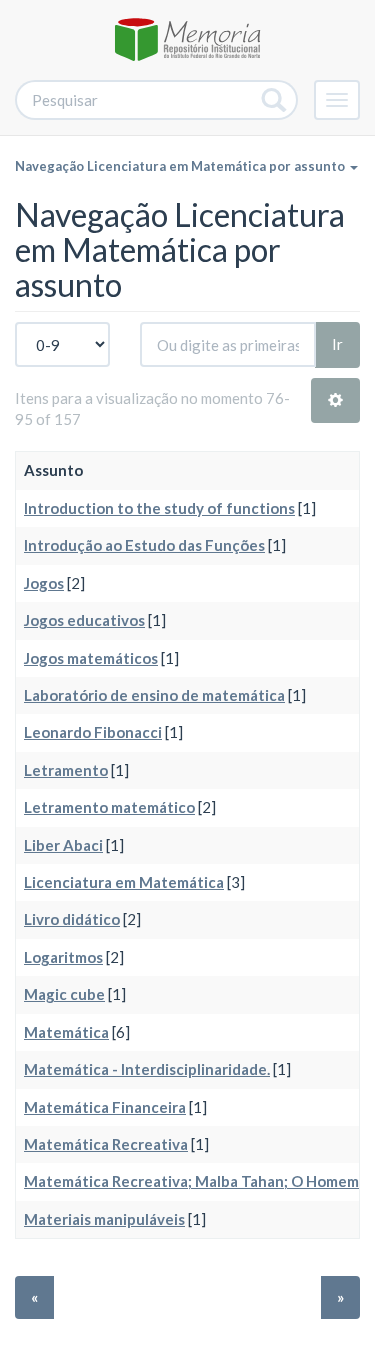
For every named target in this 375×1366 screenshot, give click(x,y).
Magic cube (64, 994)
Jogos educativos (84, 620)
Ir (337, 344)
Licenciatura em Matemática (124, 882)
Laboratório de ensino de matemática (154, 695)
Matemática (66, 1032)
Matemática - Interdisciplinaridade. (147, 1069)
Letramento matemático (109, 807)
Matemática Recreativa (106, 1144)
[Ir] (274, 100)
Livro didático (72, 919)
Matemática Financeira (105, 1107)
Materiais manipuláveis (104, 1219)
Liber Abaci (63, 845)
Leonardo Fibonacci (93, 732)
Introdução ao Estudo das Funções (144, 545)
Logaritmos (63, 957)
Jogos (44, 583)
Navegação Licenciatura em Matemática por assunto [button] (181, 166)
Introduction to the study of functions (159, 508)
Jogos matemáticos (91, 658)
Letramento (66, 770)
